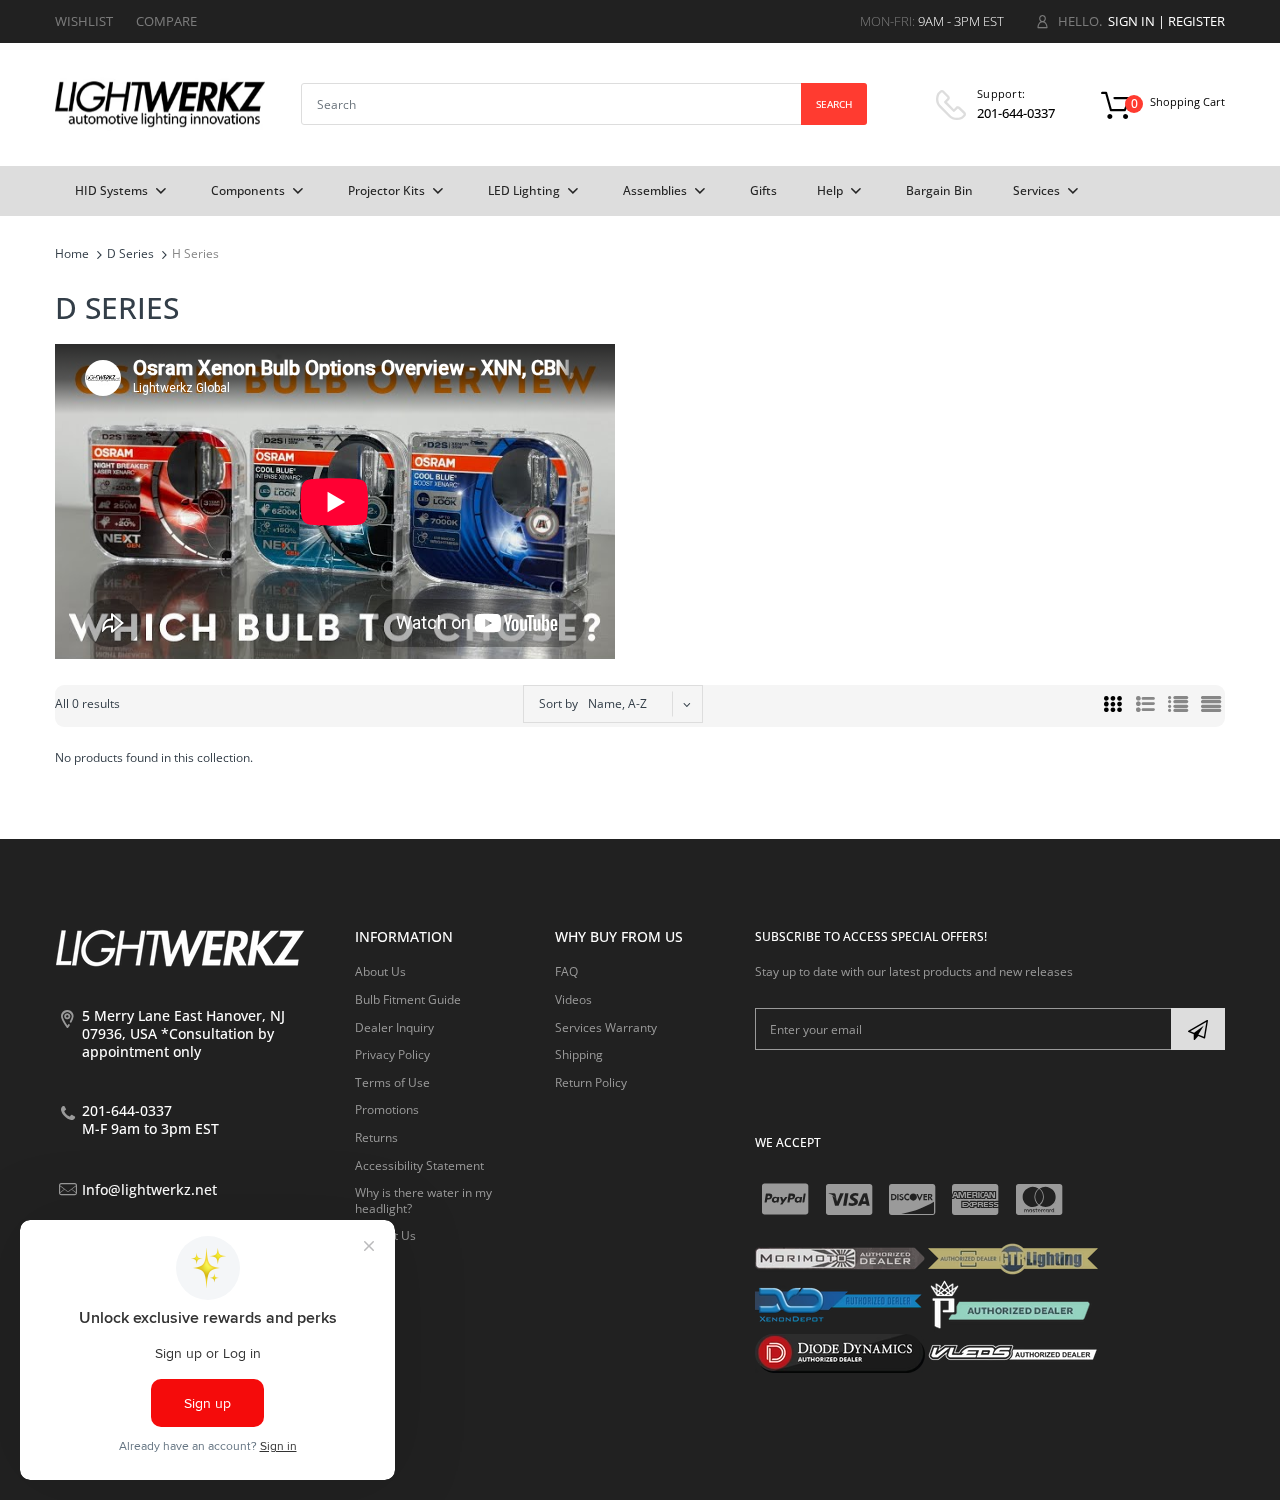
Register (1196, 21)
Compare (166, 21)
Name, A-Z (617, 703)
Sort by (558, 703)
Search (834, 104)
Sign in (1131, 21)
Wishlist (84, 21)
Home (72, 253)
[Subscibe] (1198, 1029)
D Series (130, 253)
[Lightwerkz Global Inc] (160, 103)
